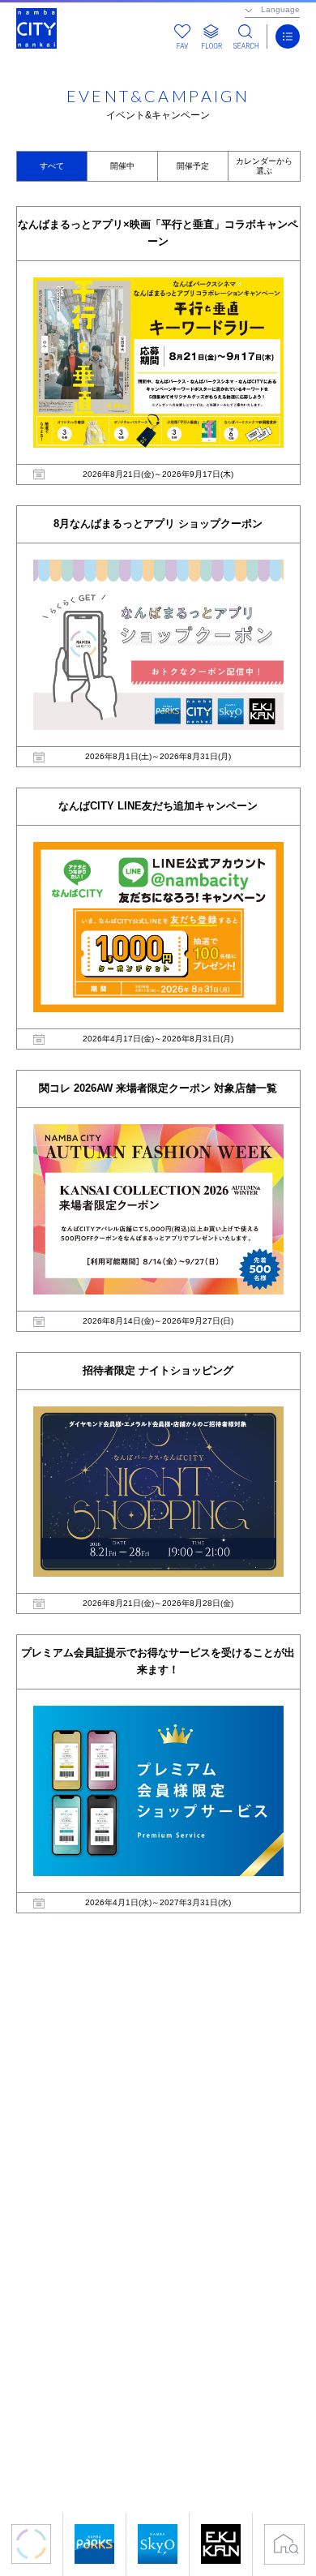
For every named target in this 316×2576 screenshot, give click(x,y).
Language (280, 9)
